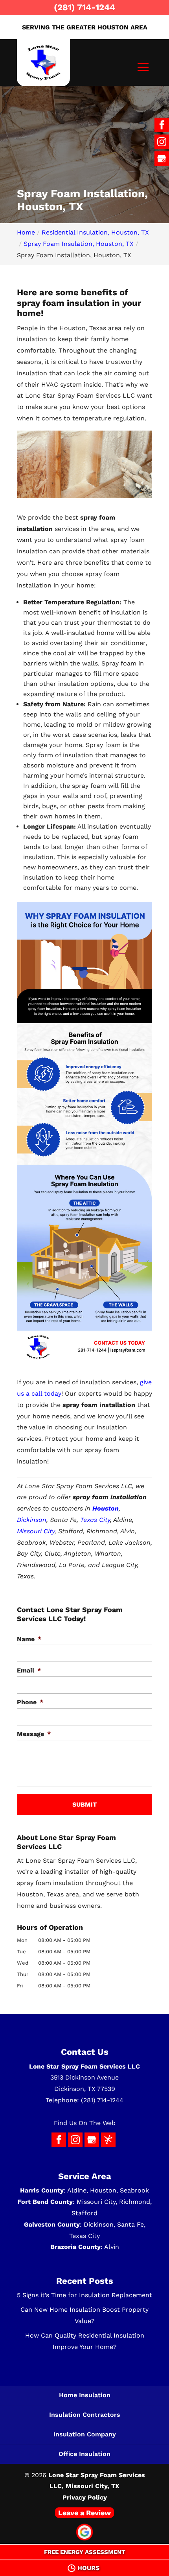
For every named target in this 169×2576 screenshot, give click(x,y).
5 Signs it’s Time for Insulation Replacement (84, 2295)
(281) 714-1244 (84, 7)
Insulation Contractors (85, 2415)
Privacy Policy (85, 2497)
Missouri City (36, 1531)
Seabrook (134, 2190)
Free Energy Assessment (85, 2552)
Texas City (95, 1520)
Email (29, 1670)
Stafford (84, 2213)
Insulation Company (85, 2434)
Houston (103, 2190)
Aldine (77, 2190)
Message (34, 1734)
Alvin (112, 2247)
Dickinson (32, 1520)
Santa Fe (130, 2224)
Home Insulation (85, 2395)
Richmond (135, 2202)
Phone (30, 1702)
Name (29, 1639)
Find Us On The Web (85, 2123)
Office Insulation (84, 2454)
